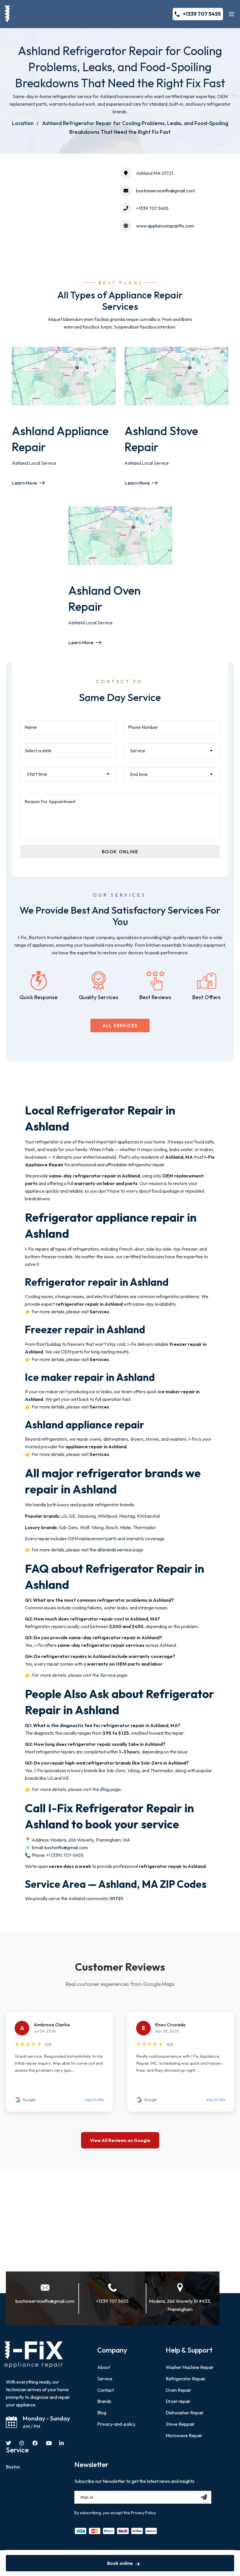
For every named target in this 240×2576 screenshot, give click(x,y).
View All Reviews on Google (120, 2140)
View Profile (94, 2100)
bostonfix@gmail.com (66, 1847)
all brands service (114, 1550)
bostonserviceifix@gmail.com (166, 191)
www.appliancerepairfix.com (165, 226)
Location (23, 123)
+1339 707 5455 (202, 14)
